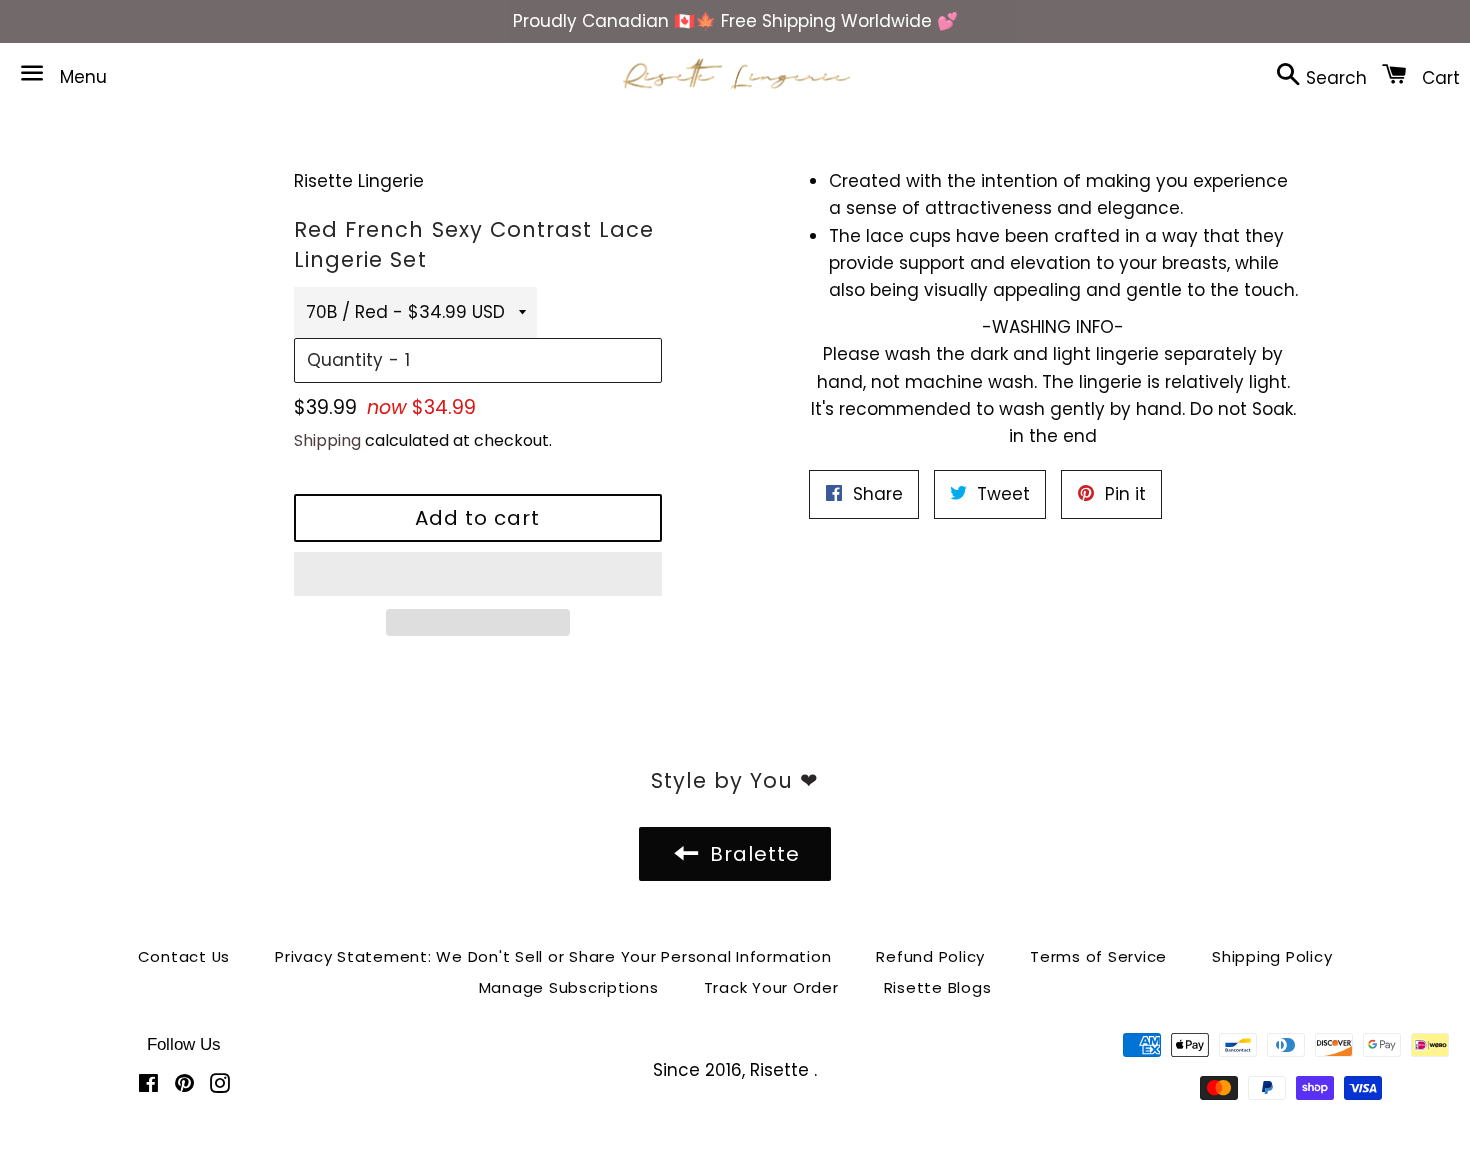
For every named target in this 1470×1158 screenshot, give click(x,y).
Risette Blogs (938, 987)
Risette (782, 1070)
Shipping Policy (1272, 956)
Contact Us (184, 956)
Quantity (345, 360)
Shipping (327, 440)
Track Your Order (771, 987)
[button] (478, 574)
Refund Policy (930, 956)
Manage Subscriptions (569, 987)
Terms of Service (1098, 956)
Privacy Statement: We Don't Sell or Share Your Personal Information (553, 956)
